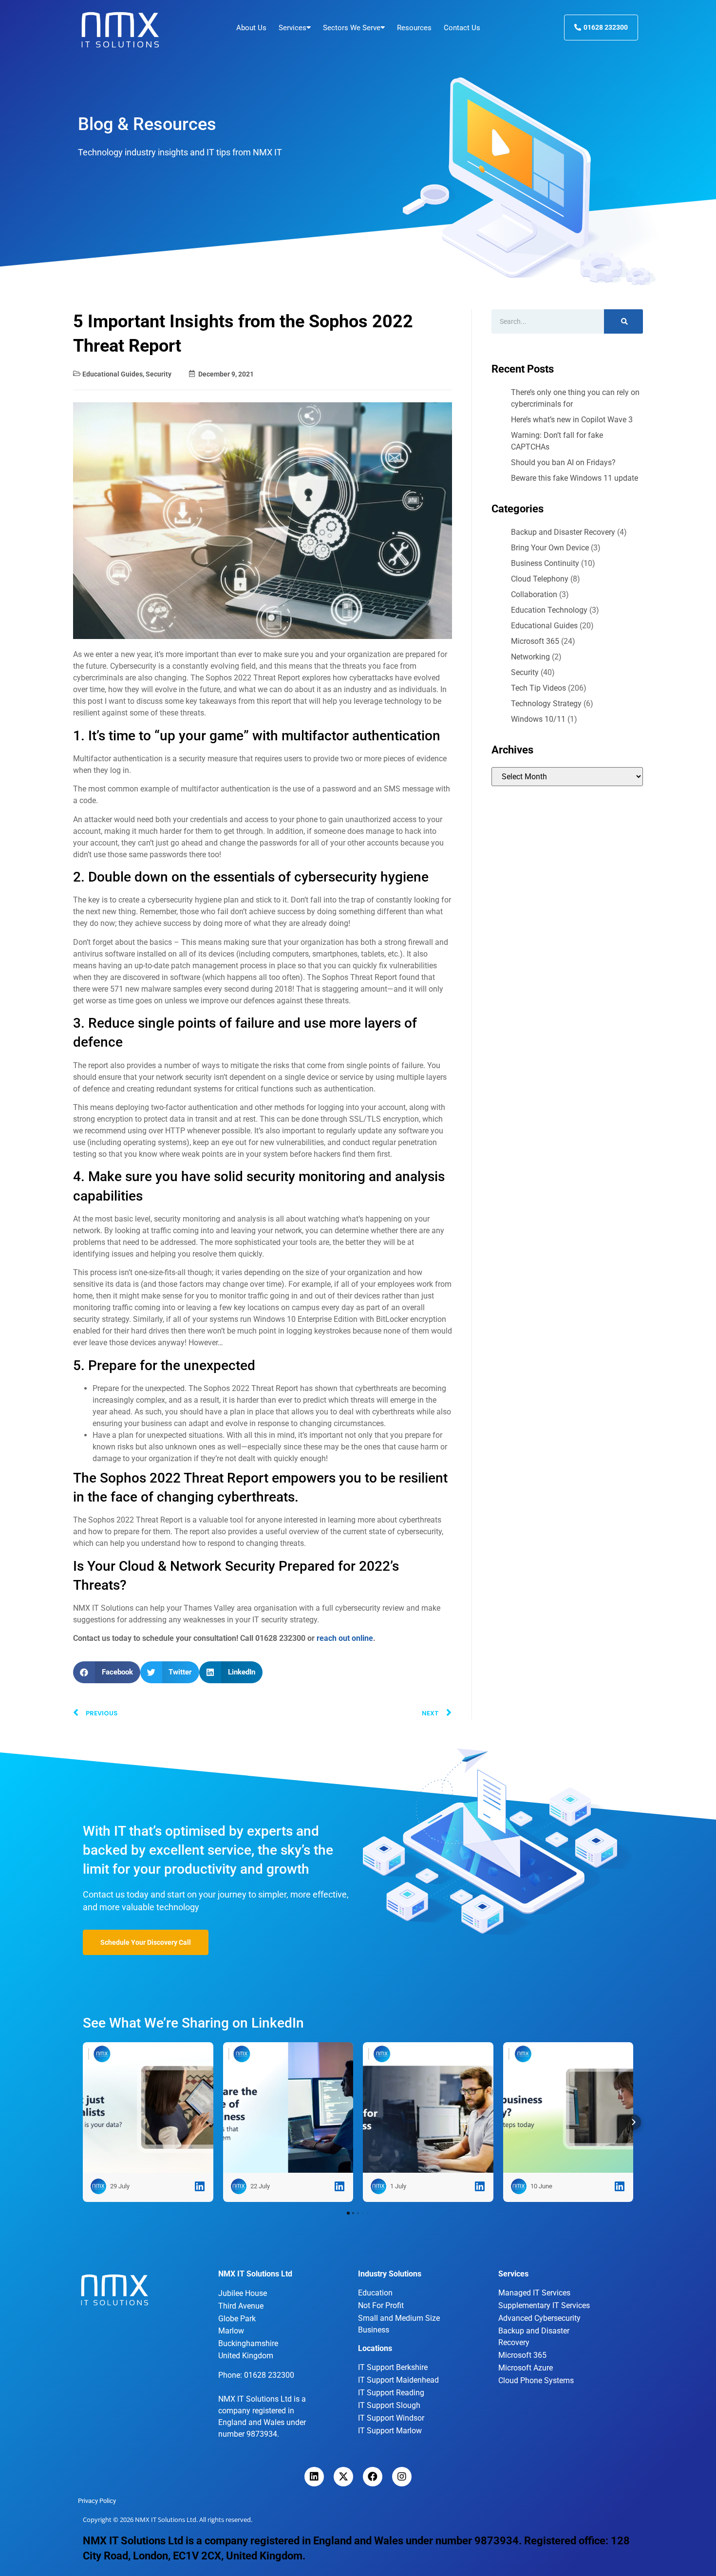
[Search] (623, 321)
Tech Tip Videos (538, 688)
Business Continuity (545, 563)
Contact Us (462, 28)
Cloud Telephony (540, 579)
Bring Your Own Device (550, 548)
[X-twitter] (343, 2477)
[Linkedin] (314, 2477)
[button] (107, 1672)
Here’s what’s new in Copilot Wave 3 (572, 420)
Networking (530, 657)
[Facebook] (373, 2477)
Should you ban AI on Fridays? (563, 462)
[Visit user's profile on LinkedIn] (98, 2186)
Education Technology (549, 610)
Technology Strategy (546, 704)
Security (159, 374)
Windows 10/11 (538, 719)
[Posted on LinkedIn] (200, 2186)
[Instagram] (402, 2477)
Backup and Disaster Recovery (563, 532)
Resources (414, 28)
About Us (251, 28)
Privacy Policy (97, 2501)
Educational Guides (113, 374)
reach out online (345, 1638)
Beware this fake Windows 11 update (575, 478)
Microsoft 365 (535, 641)
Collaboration (534, 594)
